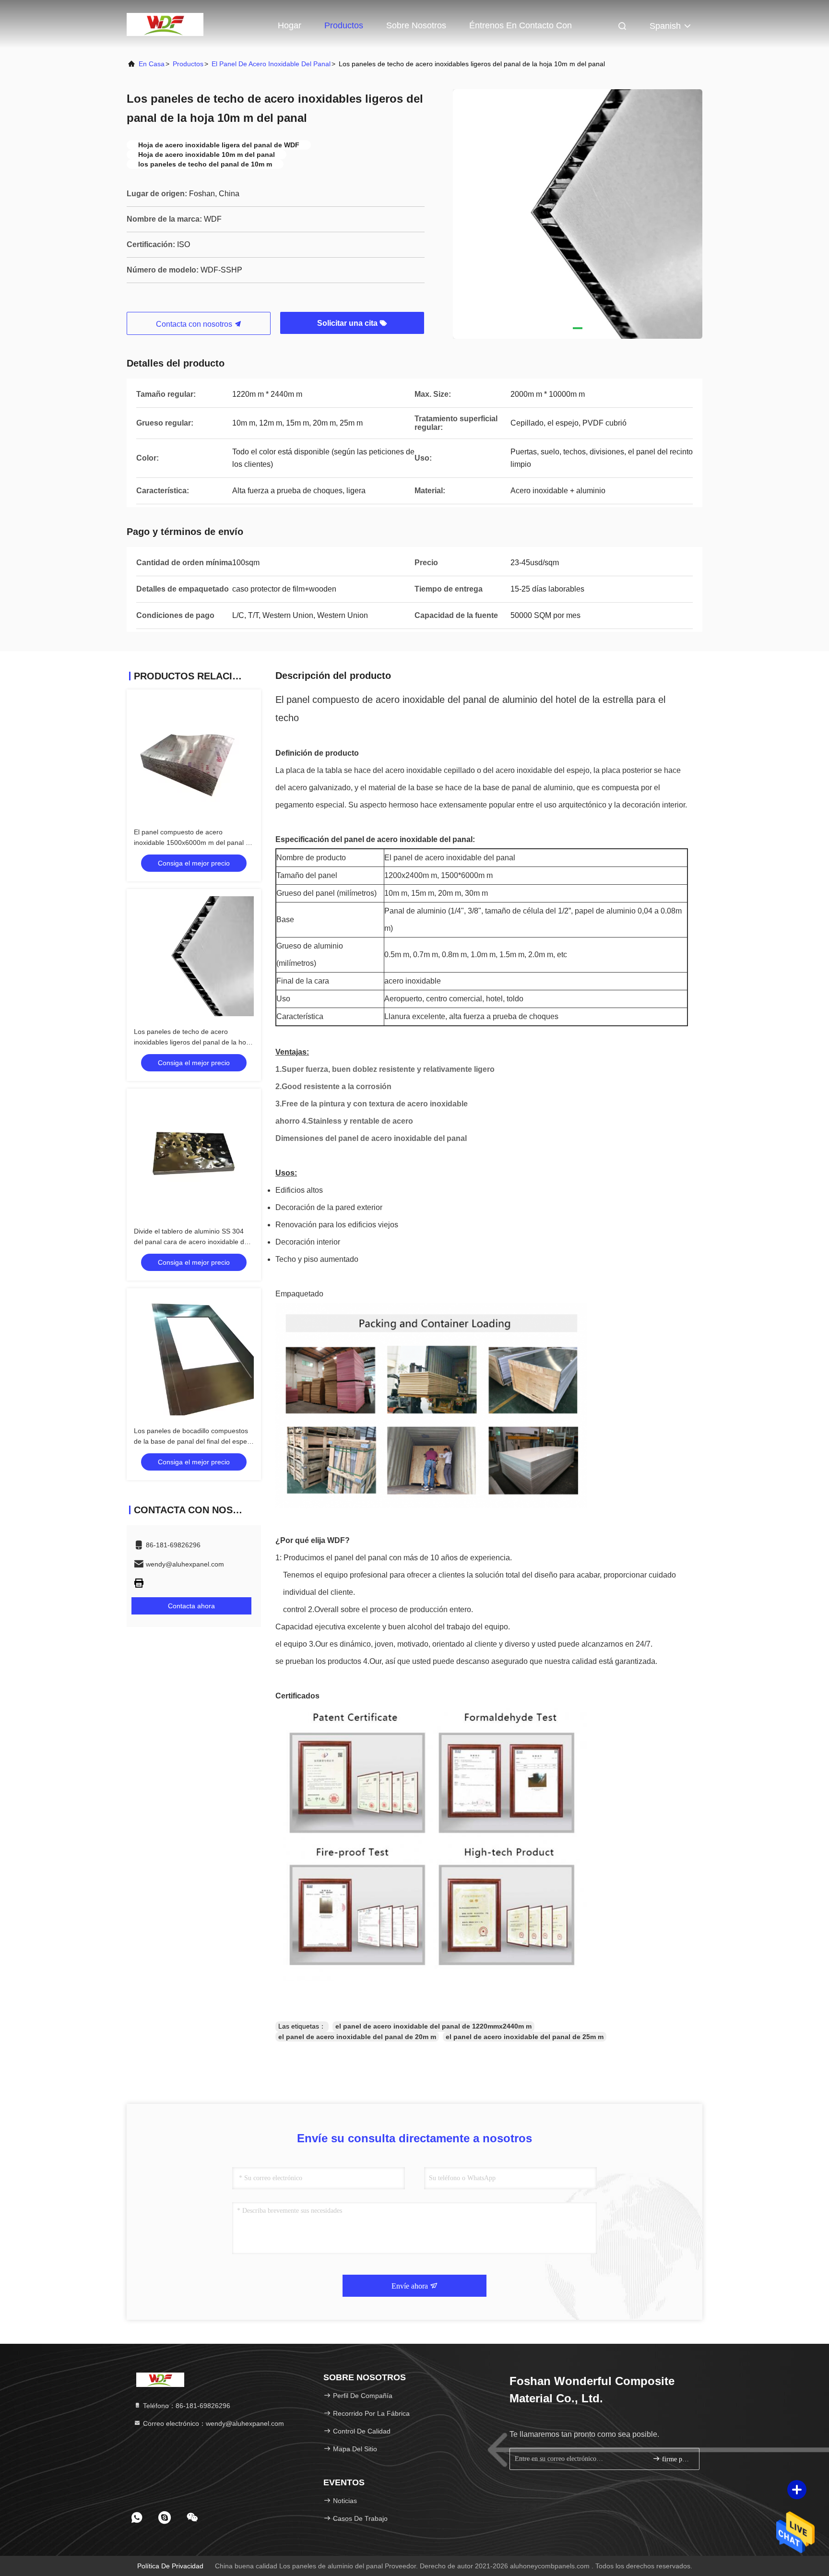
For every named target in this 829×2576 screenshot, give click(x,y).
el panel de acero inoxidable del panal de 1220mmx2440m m (433, 2026)
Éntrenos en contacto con (521, 25)
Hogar (290, 25)
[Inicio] (165, 24)
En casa (152, 64)
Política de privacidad (170, 2566)
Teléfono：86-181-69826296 (186, 2406)
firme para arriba (676, 2459)
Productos (344, 25)
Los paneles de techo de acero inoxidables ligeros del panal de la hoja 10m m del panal (193, 1042)
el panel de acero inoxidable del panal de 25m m (525, 2037)
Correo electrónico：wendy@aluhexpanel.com (213, 2423)
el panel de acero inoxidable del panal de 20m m (357, 2037)
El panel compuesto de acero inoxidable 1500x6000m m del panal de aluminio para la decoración (194, 843)
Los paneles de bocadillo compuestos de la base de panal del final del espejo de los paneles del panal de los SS (193, 1441)
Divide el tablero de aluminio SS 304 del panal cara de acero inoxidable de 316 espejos (191, 1242)
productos (188, 64)
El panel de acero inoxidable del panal (271, 64)
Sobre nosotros (416, 25)
